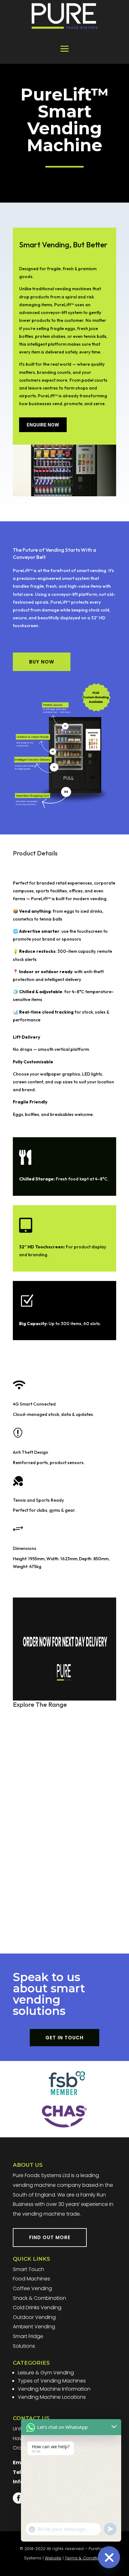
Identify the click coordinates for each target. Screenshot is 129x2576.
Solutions (24, 2346)
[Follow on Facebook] (18, 2498)
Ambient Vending (34, 2327)
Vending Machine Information (54, 2389)
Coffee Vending (32, 2288)
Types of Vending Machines (52, 2381)
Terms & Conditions (85, 2558)
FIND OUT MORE (50, 2237)
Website (53, 2558)
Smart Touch (28, 2269)
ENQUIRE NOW (43, 425)
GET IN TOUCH (64, 2038)
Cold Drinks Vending (37, 2308)
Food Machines (31, 2279)
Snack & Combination (39, 2298)
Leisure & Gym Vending (46, 2373)
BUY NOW (42, 662)
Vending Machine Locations (52, 2397)
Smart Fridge (28, 2336)
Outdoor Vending (34, 2317)
